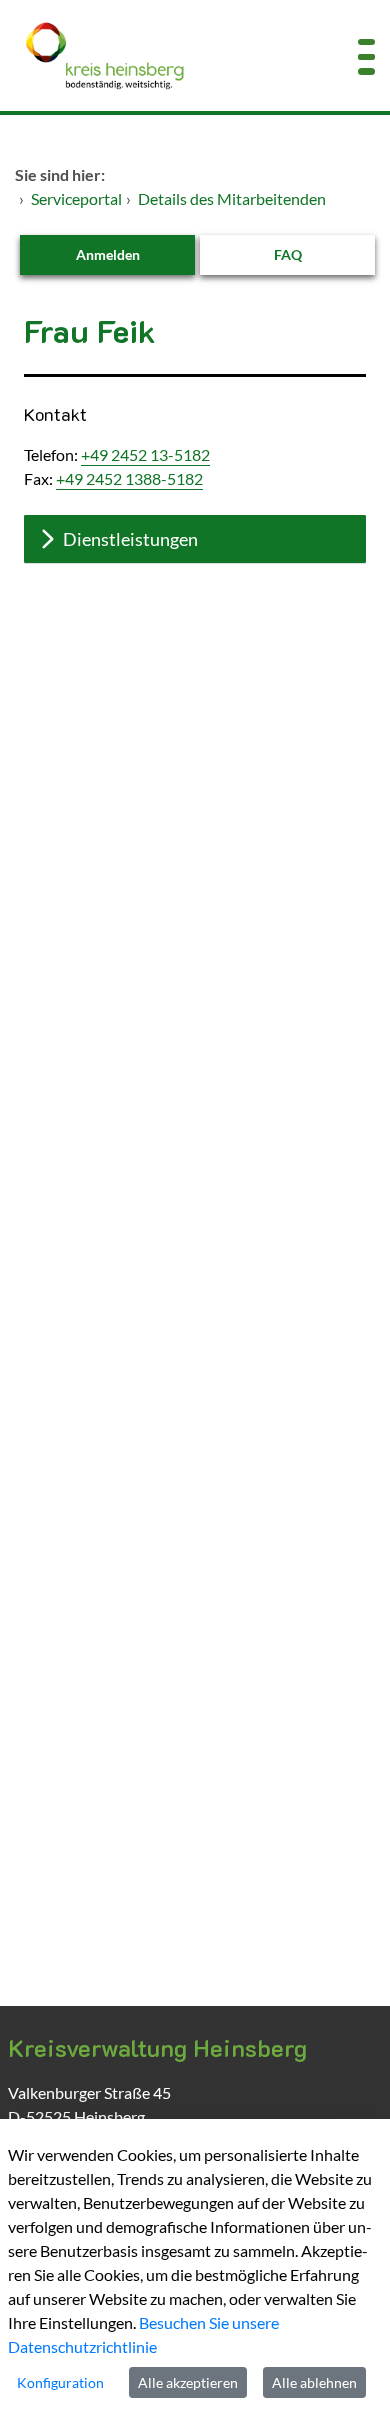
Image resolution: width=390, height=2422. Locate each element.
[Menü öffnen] (366, 55)
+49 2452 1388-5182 (129, 478)
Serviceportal (76, 198)
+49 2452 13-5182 (145, 454)
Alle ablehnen (314, 2382)
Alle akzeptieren (188, 2382)
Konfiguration (60, 2382)
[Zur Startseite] (162, 55)
